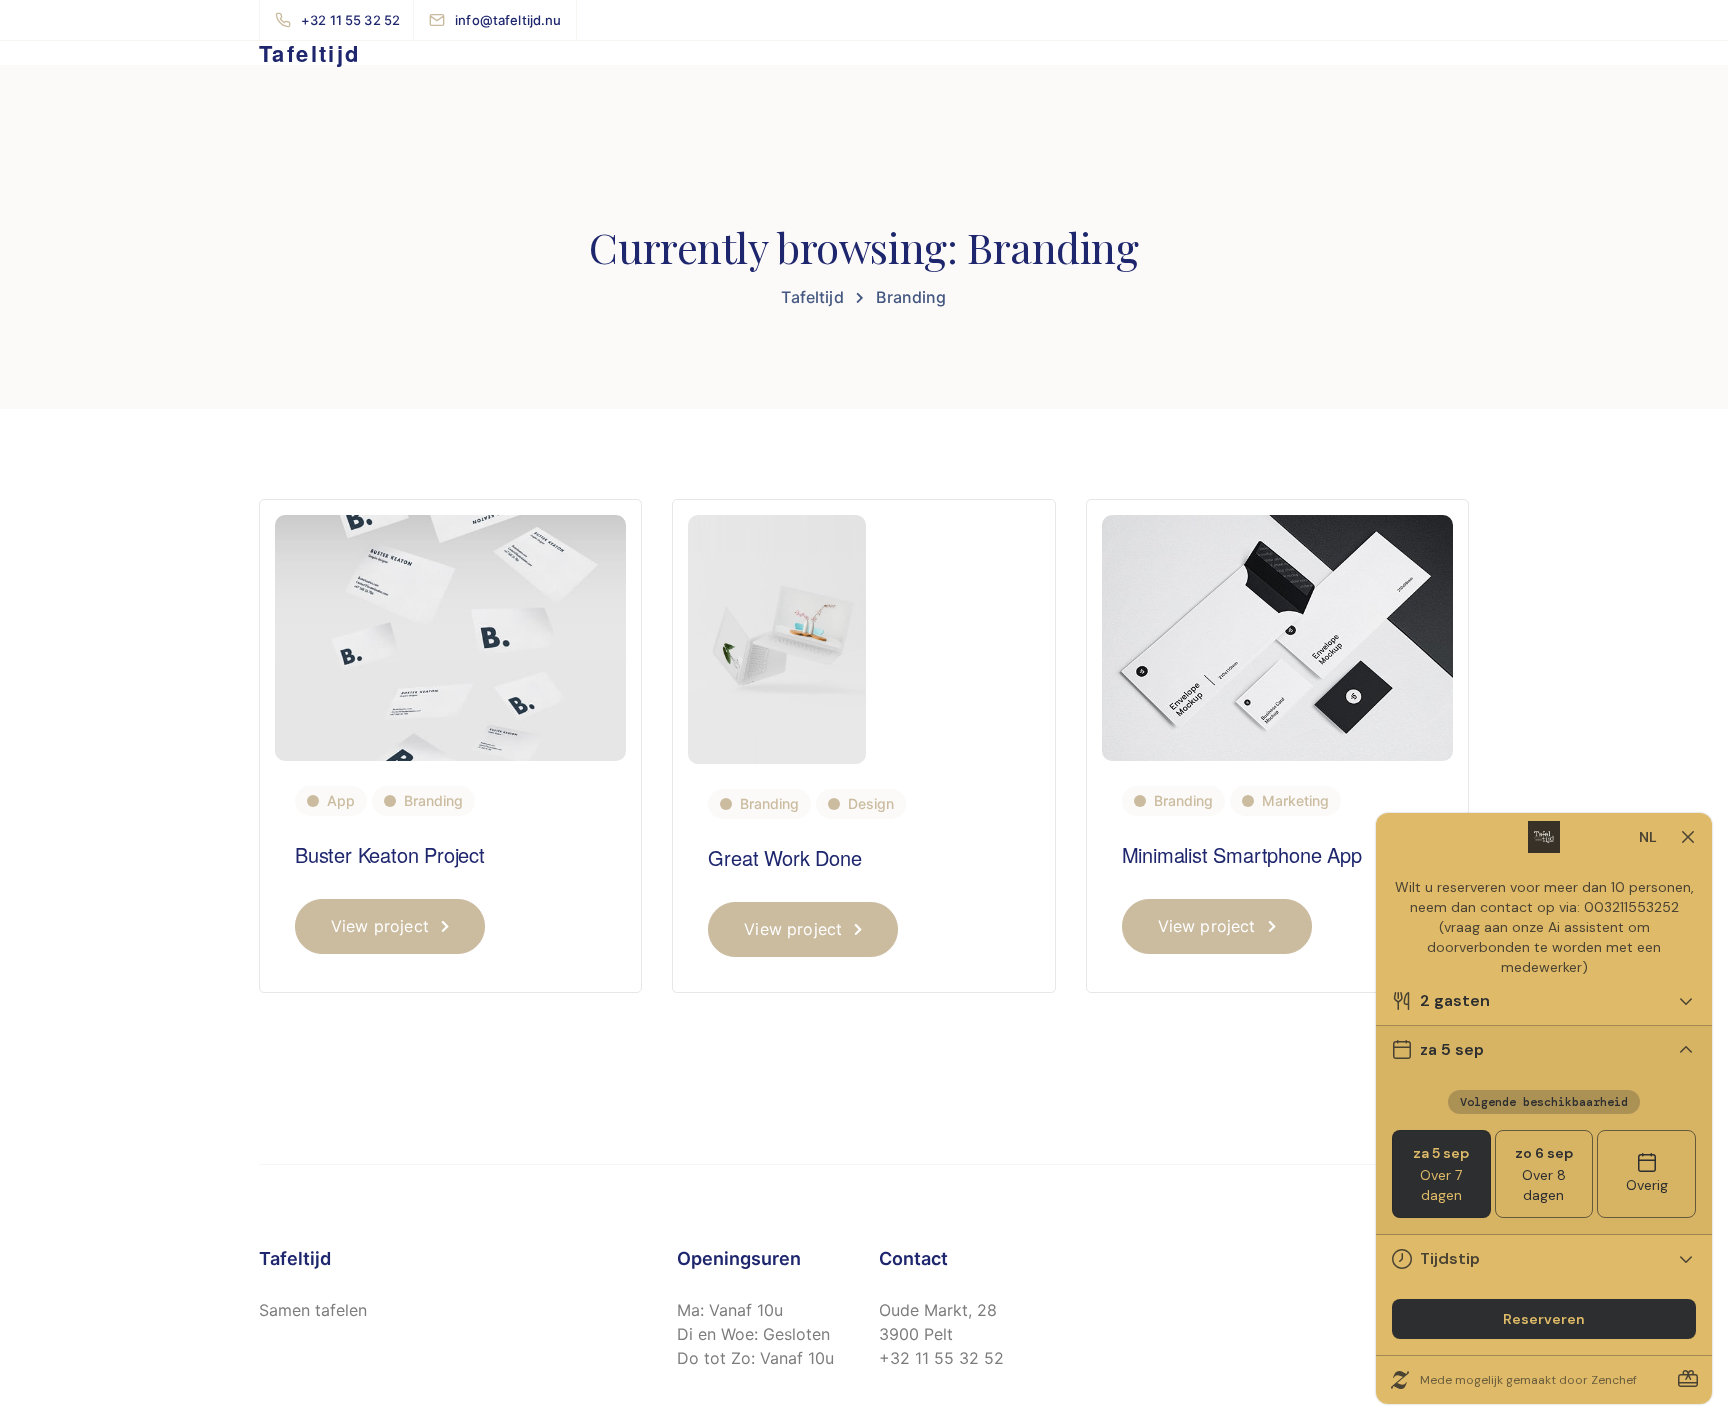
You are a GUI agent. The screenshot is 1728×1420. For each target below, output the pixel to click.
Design (871, 803)
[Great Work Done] (777, 638)
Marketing (1295, 800)
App (341, 800)
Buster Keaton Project (390, 854)
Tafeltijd (310, 53)
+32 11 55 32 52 (941, 1358)
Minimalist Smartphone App (1242, 854)
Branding (433, 800)
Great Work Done (784, 857)
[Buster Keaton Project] (450, 636)
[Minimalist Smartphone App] (1277, 636)
